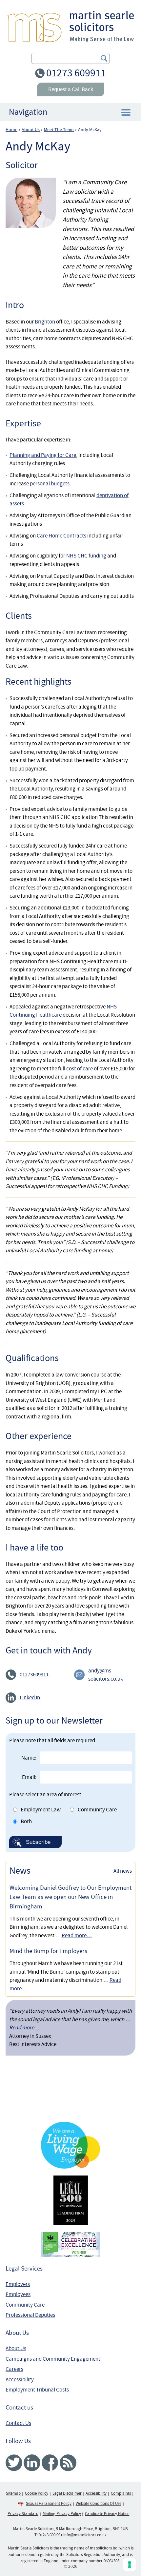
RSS (68, 2463)
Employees (18, 2294)
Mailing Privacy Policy (62, 2514)
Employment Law (41, 1810)
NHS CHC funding (86, 556)
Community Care (97, 1810)
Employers (18, 2284)
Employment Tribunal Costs (37, 2390)
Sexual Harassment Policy (49, 2504)
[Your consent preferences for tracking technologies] (130, 2565)
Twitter (14, 2463)
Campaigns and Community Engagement (53, 2359)
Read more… (77, 1935)
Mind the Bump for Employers (48, 1951)
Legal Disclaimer (67, 2493)
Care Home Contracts (61, 536)
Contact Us (18, 2423)
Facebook (50, 2463)
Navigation (28, 112)
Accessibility (20, 2380)
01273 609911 (76, 73)
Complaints (121, 2493)
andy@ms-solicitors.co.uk (106, 1675)
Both (26, 1821)
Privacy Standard (23, 2514)
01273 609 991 (50, 2535)
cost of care (80, 1069)
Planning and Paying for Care (43, 455)
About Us (16, 2348)
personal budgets (50, 484)
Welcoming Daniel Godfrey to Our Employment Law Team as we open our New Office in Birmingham (70, 1897)
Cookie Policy (37, 2493)
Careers (14, 2369)
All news (123, 1871)
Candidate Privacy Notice (107, 2514)
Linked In (30, 1698)
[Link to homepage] (71, 26)
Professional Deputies (30, 2315)
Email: (29, 1777)
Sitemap (13, 2493)
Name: (29, 1758)
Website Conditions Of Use (99, 2504)
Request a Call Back (71, 89)
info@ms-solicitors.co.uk (85, 2535)
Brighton (45, 322)
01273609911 (34, 1675)
